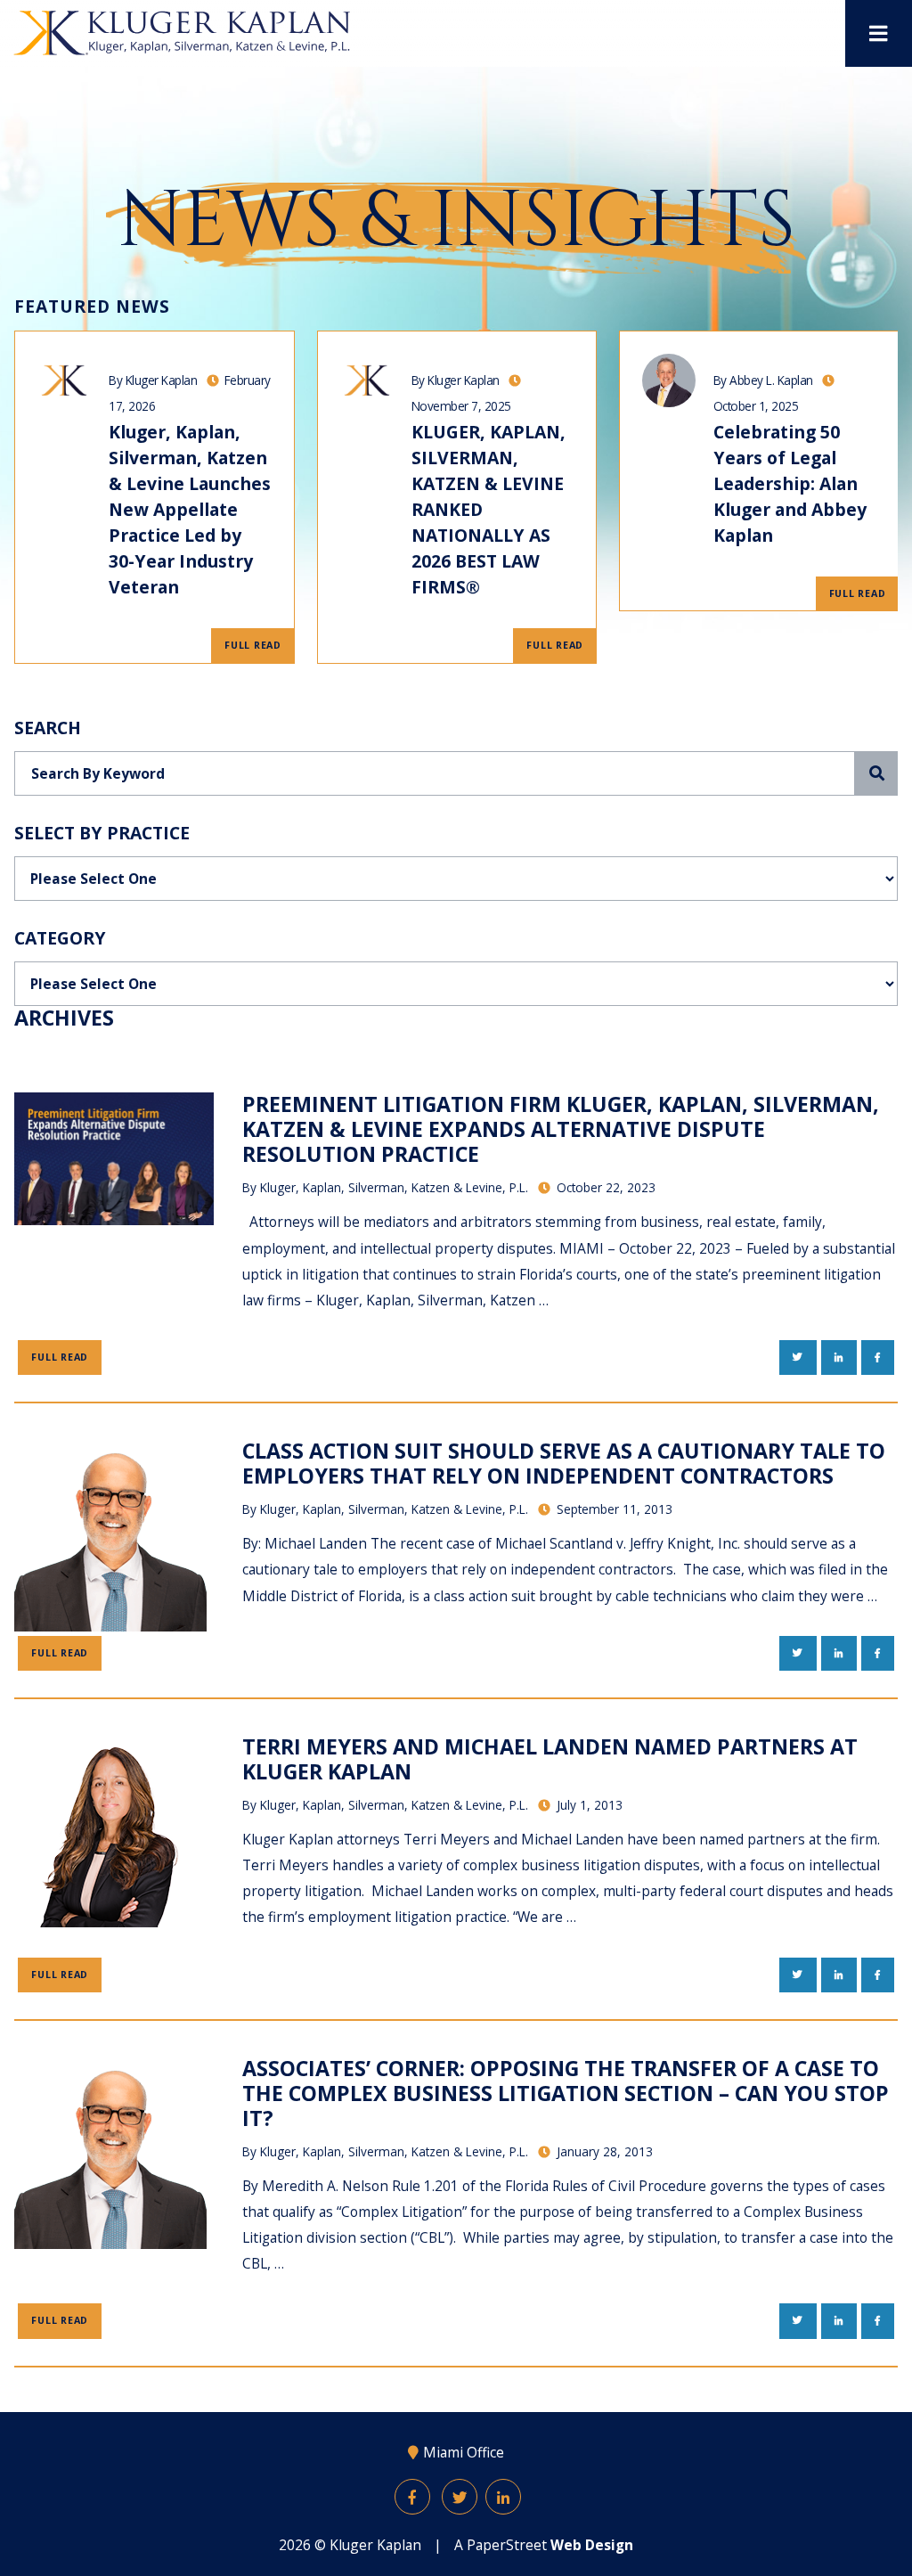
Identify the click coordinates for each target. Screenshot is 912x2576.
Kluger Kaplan (375, 2545)
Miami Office (464, 2452)
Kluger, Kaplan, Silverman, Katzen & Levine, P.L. (394, 1187)
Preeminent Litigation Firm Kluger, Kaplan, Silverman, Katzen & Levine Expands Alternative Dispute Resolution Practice (561, 1129)
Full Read (253, 645)
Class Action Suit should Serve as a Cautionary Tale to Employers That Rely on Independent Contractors (564, 1463)
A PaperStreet (544, 2545)
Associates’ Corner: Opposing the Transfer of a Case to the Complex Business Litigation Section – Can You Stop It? (566, 2093)
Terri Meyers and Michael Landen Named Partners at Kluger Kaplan (550, 1759)
